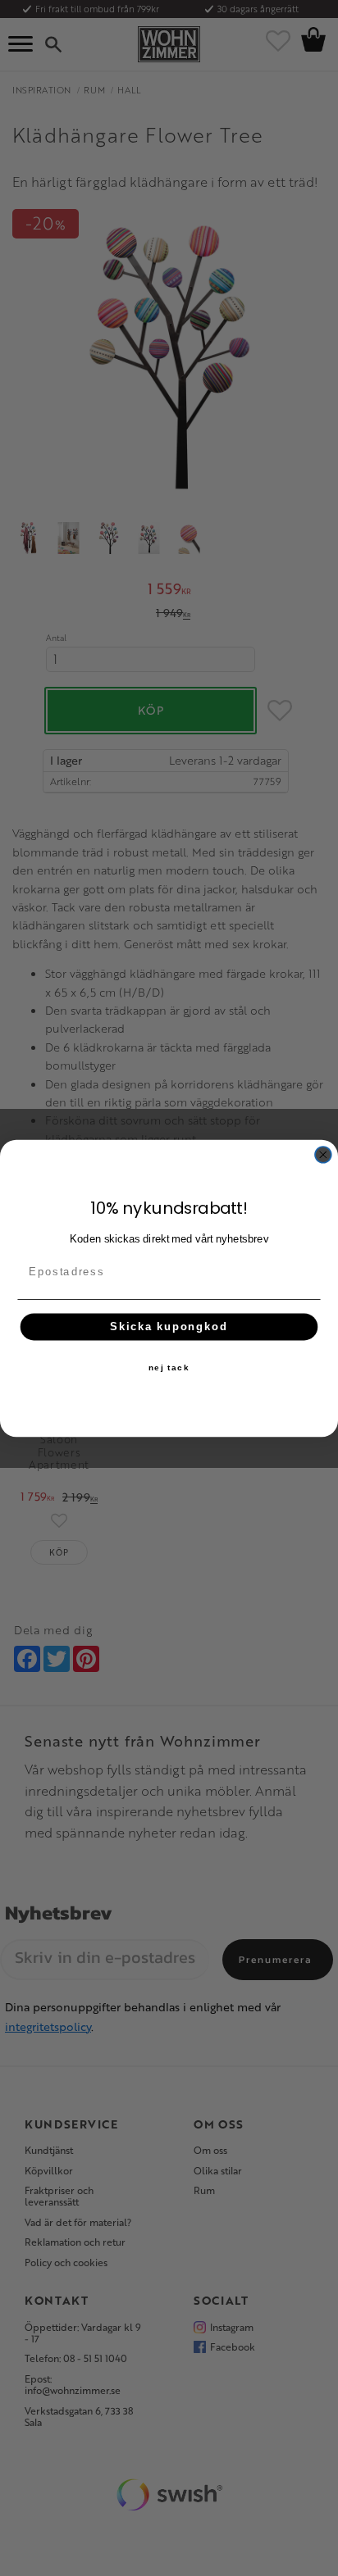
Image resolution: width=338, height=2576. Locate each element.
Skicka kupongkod (169, 1326)
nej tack (169, 1367)
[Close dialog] (323, 1154)
